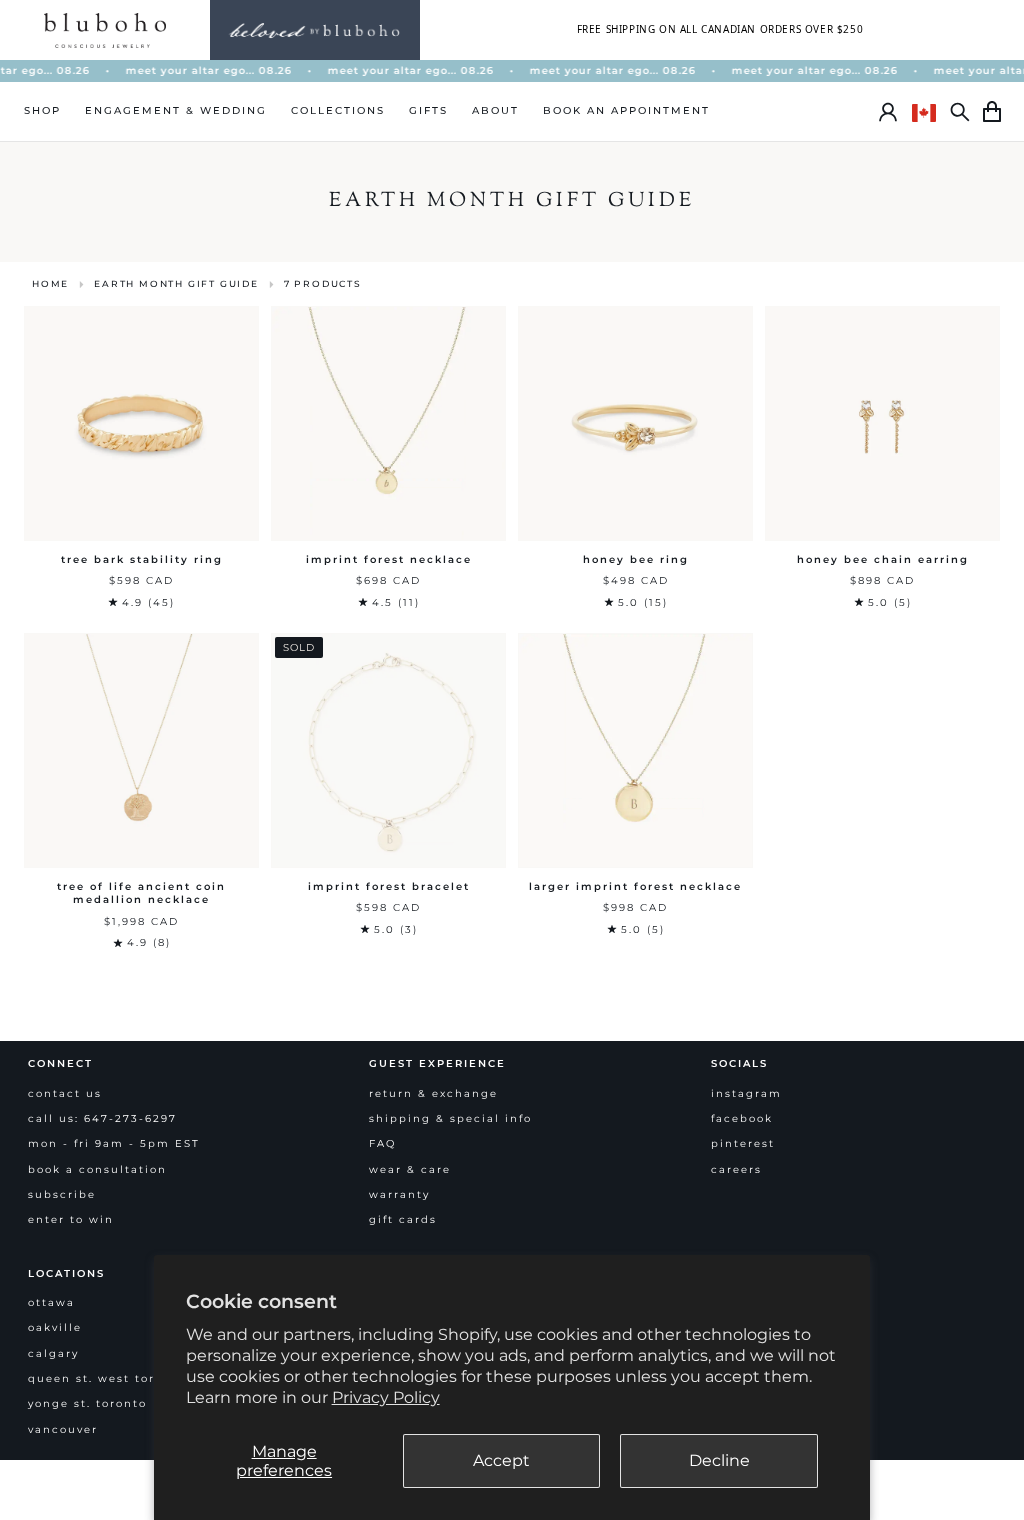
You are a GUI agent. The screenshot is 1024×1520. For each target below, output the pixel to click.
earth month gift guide (176, 283)
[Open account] (888, 112)
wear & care (410, 1169)
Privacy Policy (386, 1397)
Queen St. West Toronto (107, 1378)
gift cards (403, 1219)
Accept (501, 1460)
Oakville (55, 1327)
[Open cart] (992, 112)
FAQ (382, 1143)
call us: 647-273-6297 (102, 1118)
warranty (399, 1194)
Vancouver (63, 1429)
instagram (746, 1093)
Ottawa (51, 1302)
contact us (65, 1093)
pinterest (743, 1143)
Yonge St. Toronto (87, 1403)
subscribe (62, 1194)
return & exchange (433, 1093)
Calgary (53, 1353)
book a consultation (97, 1169)
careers (736, 1169)
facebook (742, 1118)
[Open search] (960, 112)
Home (50, 283)
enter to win (71, 1219)
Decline (719, 1460)
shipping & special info (450, 1118)
